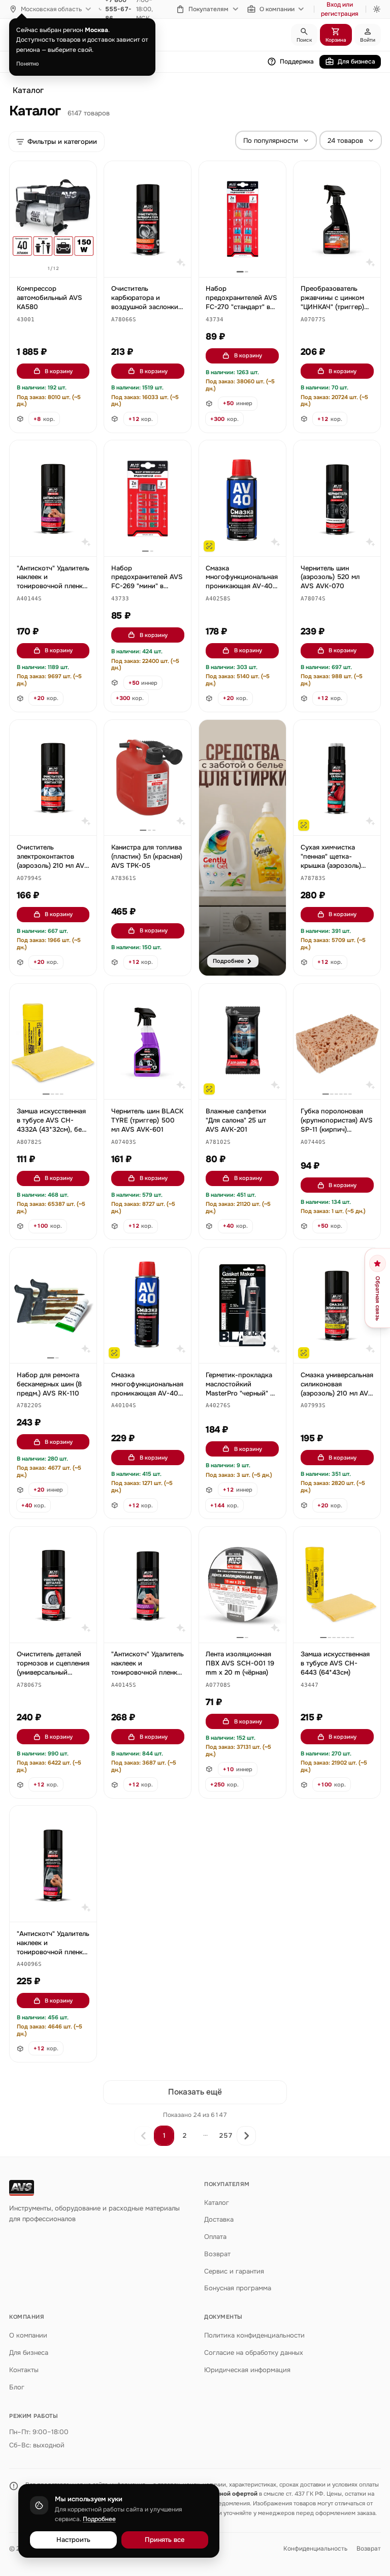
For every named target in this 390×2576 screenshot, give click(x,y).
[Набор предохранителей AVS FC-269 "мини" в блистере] (148, 498)
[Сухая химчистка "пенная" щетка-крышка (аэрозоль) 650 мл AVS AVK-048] (337, 778)
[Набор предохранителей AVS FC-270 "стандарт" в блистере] (242, 219)
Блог (17, 2387)
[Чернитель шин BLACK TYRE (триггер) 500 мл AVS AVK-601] (148, 1042)
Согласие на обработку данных (254, 2353)
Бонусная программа (238, 2288)
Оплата (215, 2237)
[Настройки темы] (377, 9)
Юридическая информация (247, 2370)
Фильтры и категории (62, 142)
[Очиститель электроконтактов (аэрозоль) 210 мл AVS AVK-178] (53, 778)
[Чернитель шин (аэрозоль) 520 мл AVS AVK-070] (337, 498)
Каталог (28, 90)
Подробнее (99, 2519)
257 (226, 2135)
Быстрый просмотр (58, 258)
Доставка (219, 2219)
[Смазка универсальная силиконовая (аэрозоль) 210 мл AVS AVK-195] (337, 1306)
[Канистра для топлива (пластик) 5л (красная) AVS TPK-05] (148, 778)
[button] (26, 320)
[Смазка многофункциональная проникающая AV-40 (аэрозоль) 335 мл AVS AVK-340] (148, 1306)
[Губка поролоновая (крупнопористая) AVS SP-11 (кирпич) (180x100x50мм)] (337, 1042)
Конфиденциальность (315, 2549)
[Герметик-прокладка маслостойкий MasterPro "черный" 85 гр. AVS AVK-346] (242, 1306)
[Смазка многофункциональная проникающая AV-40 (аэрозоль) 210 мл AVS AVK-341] (242, 498)
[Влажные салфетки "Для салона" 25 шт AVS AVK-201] (242, 1042)
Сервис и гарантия (234, 2271)
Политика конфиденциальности (254, 2335)
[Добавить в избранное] (84, 174)
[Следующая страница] (246, 2136)
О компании (277, 9)
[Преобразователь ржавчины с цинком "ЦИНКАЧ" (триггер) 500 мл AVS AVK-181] (337, 219)
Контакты (24, 2370)
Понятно (28, 64)
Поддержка (297, 62)
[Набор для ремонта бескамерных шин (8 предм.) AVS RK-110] (53, 1306)
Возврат (217, 2254)
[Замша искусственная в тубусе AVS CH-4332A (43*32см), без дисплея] (53, 1042)
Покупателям (208, 9)
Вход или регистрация (340, 9)
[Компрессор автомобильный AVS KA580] (53, 219)
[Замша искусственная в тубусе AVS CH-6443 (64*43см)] (337, 1585)
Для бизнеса (356, 62)
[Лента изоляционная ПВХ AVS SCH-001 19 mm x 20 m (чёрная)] (242, 1585)
